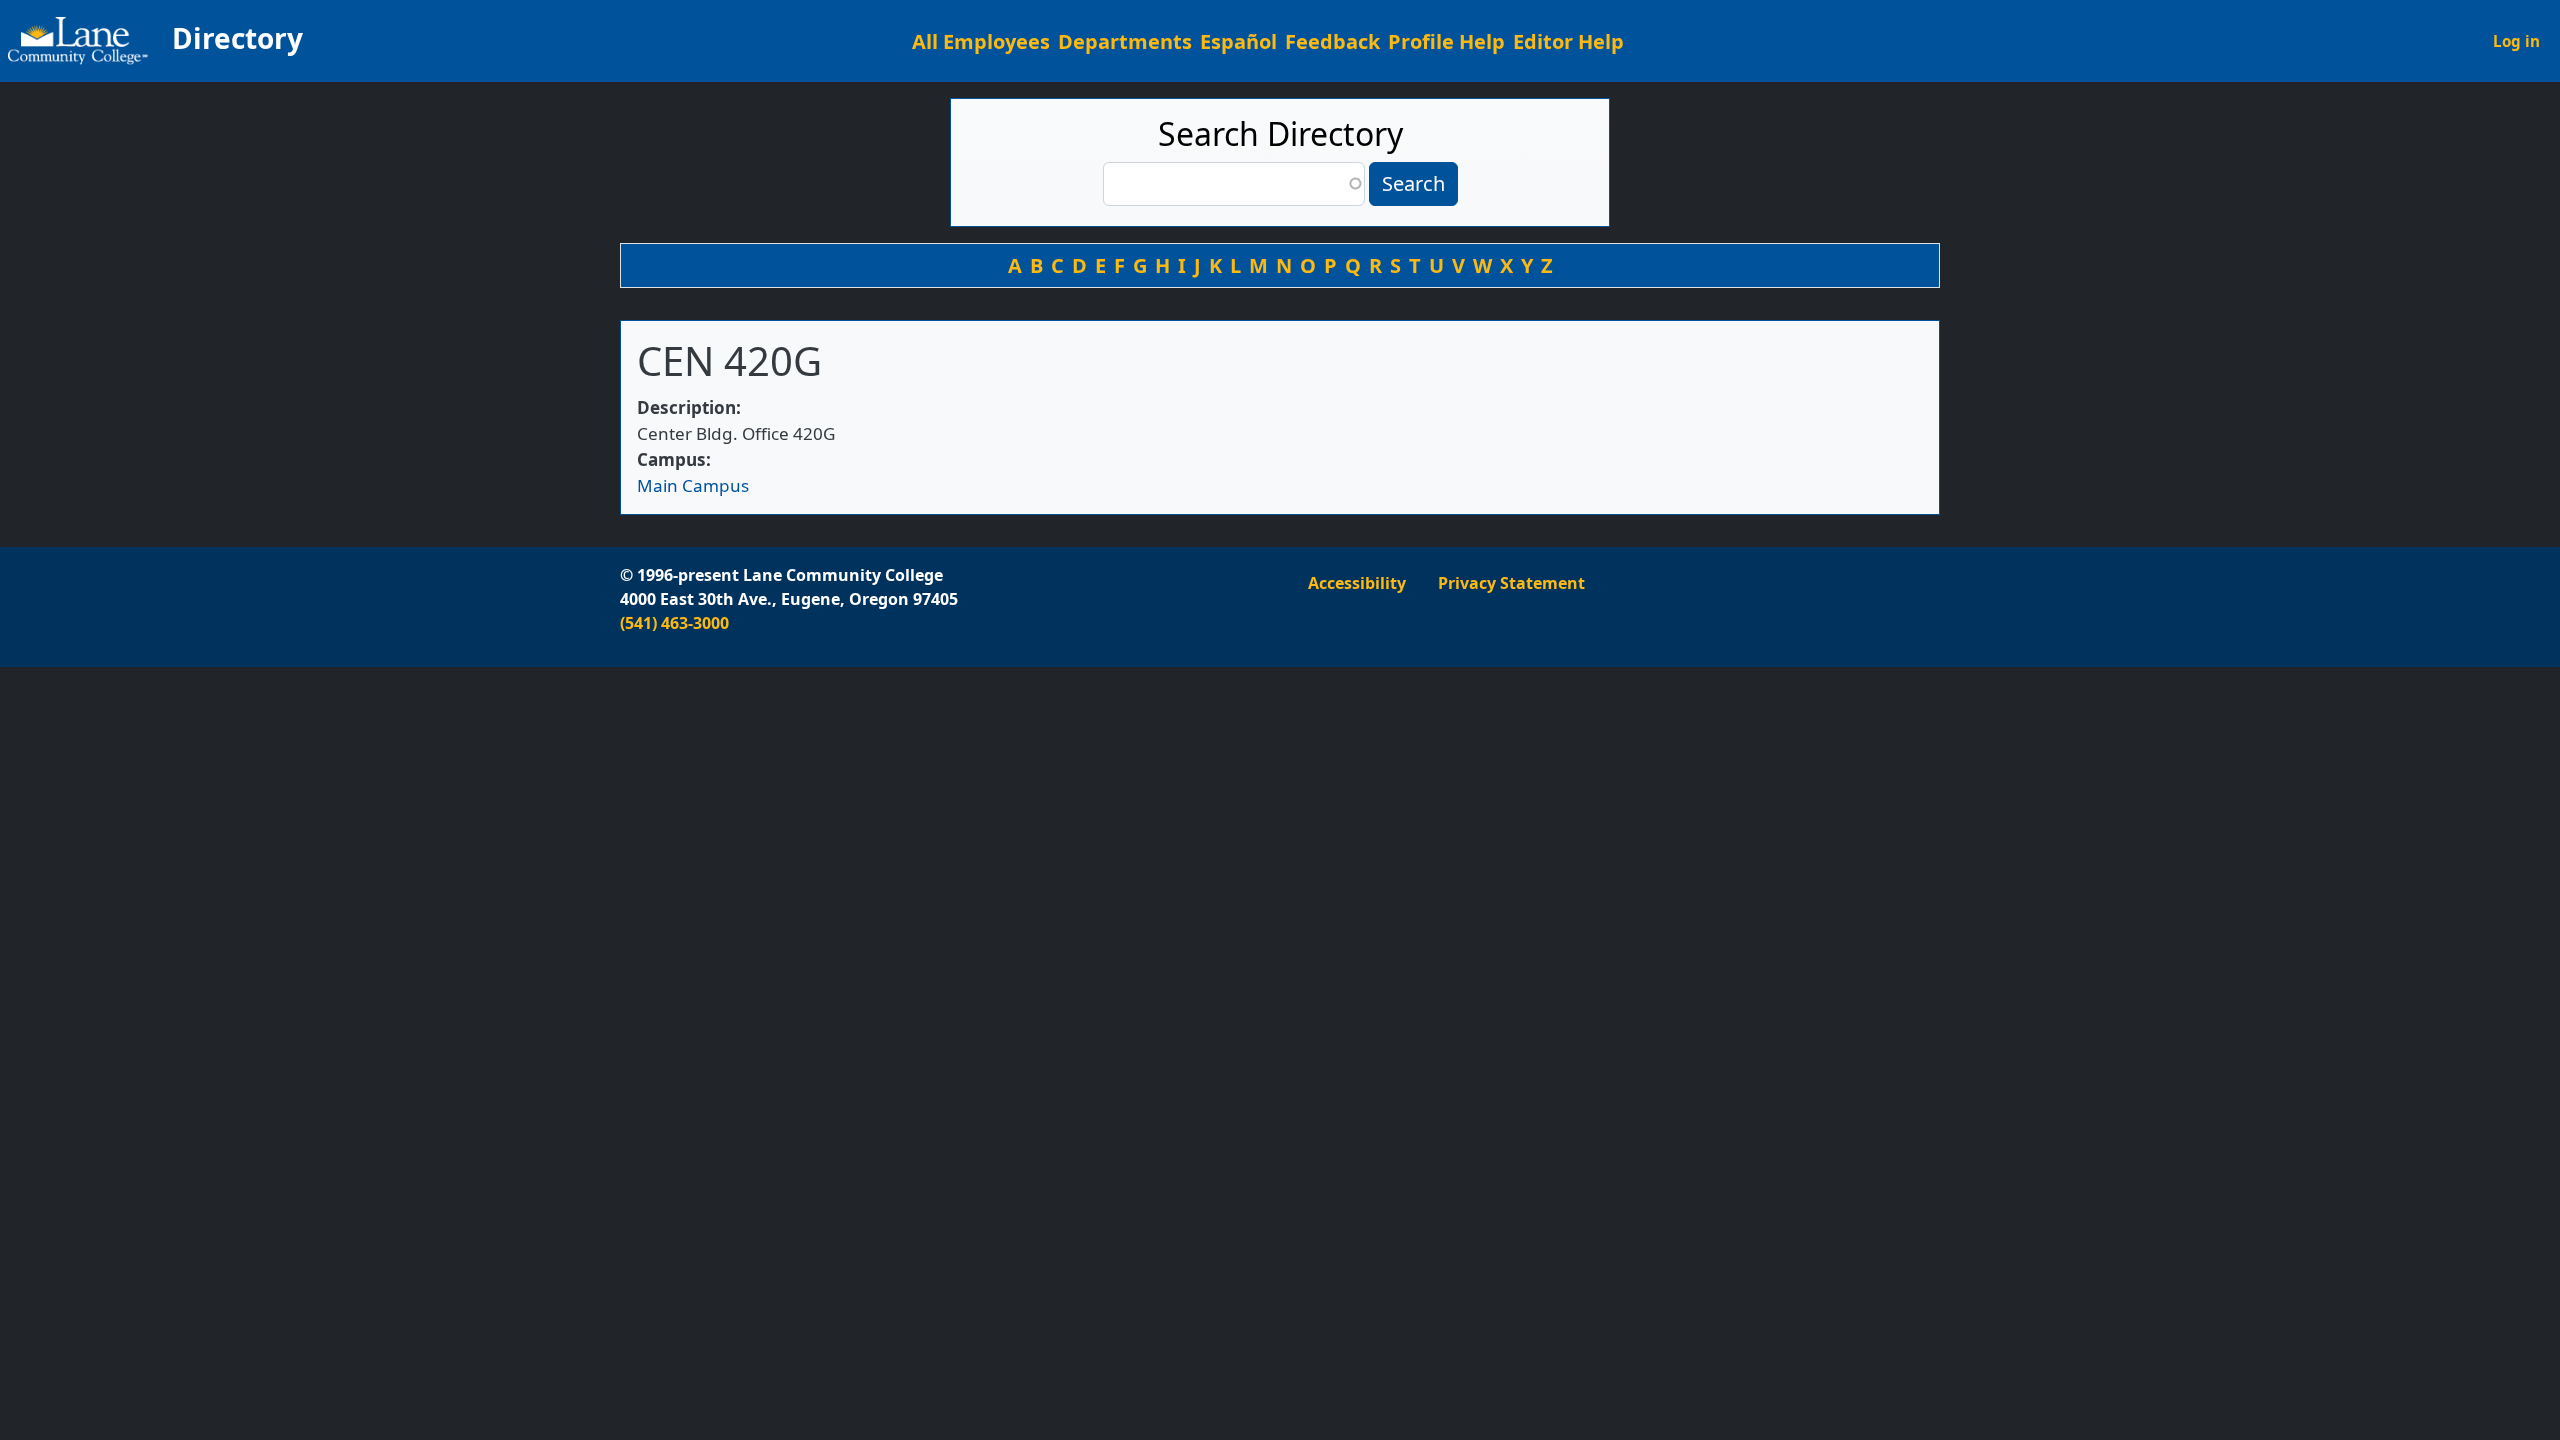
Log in (2516, 41)
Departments (1125, 41)
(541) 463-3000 (674, 623)
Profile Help (1446, 41)
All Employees (981, 41)
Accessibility (1357, 583)
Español (1238, 41)
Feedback (1332, 41)
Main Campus (693, 485)
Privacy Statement (1511, 583)
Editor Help (1568, 41)
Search (1413, 183)
